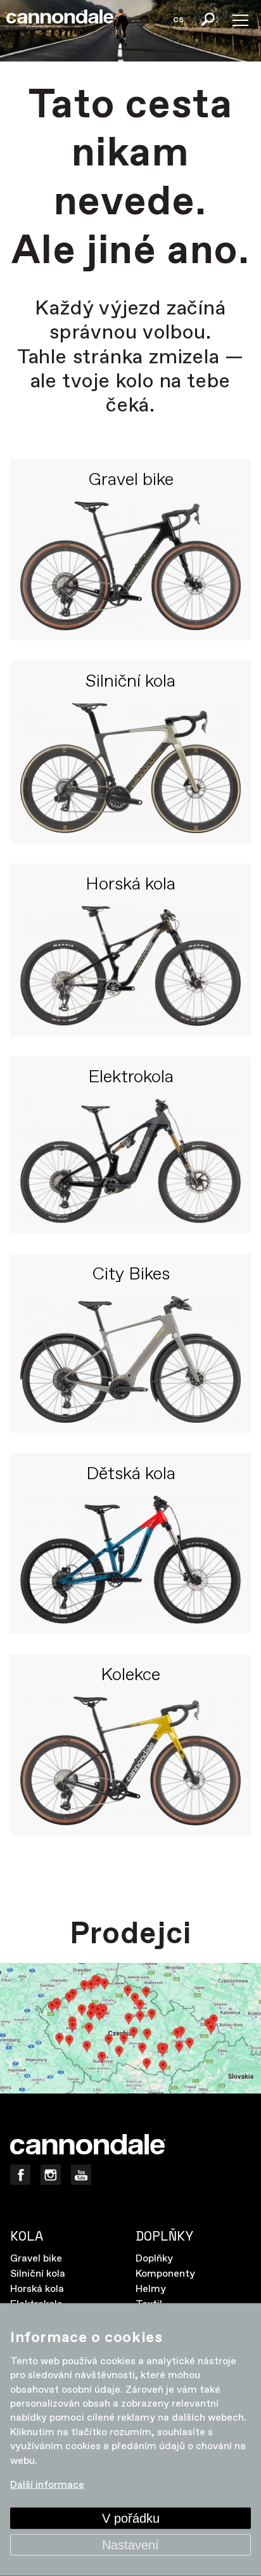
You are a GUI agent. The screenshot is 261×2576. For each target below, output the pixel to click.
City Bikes (131, 1275)
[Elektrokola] (130, 1161)
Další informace (47, 2485)
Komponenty (165, 2274)
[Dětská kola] (130, 1560)
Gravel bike (131, 481)
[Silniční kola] (130, 768)
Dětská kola (131, 1475)
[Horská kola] (130, 966)
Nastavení (130, 2545)
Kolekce (130, 1676)
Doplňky (154, 2259)
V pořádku (131, 2518)
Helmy (151, 2289)
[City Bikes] (130, 1359)
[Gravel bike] (130, 566)
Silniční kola (130, 682)
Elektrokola (131, 1078)
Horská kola (130, 885)
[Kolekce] (130, 1761)
